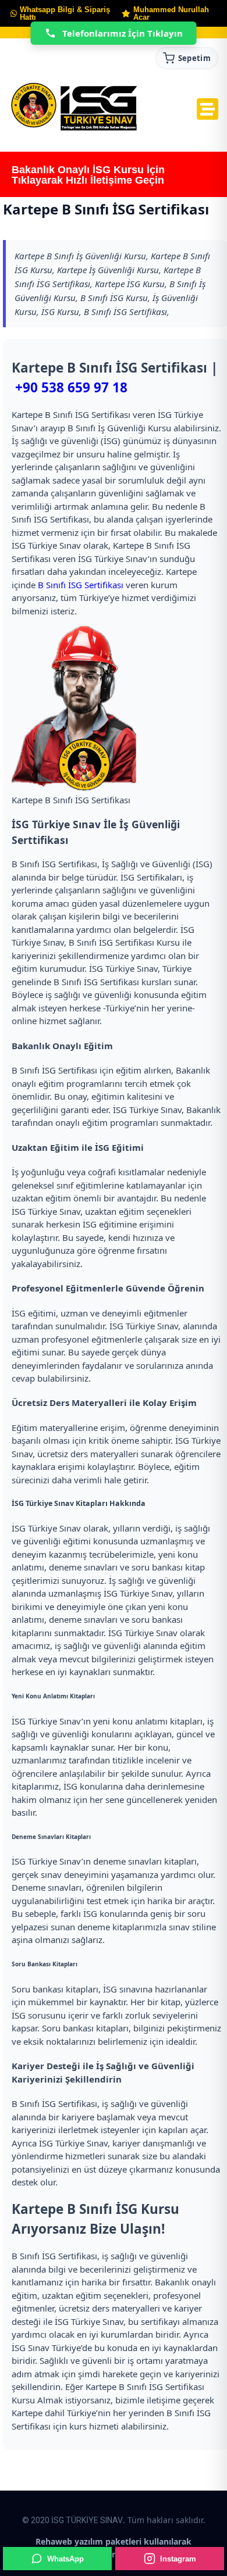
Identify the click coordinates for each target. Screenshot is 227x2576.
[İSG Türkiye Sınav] (74, 108)
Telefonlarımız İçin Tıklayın (123, 33)
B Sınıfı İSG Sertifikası (81, 585)
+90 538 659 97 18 (71, 387)
